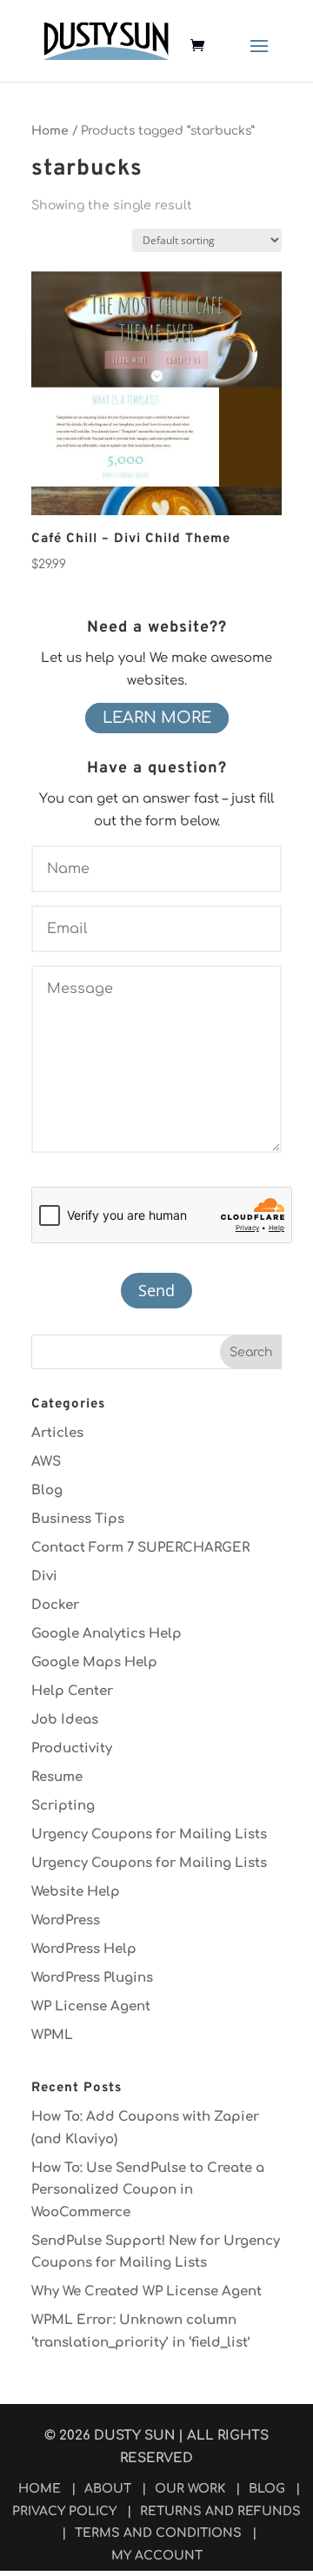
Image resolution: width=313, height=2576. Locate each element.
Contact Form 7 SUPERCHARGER (140, 1548)
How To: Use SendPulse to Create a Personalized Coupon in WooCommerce (148, 2190)
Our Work (190, 2489)
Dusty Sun (134, 2436)
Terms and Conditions (158, 2533)
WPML (52, 2035)
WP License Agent (91, 2006)
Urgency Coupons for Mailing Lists (149, 1834)
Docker (55, 1605)
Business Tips (78, 1519)
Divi (44, 1576)
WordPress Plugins (92, 1978)
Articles (57, 1433)
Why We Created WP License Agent (147, 2291)
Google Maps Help (94, 1662)
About (108, 2489)
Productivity (72, 1748)
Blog (47, 1490)
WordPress (66, 1920)
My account (157, 2556)
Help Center (72, 1691)
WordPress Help (84, 1949)
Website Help (76, 1892)
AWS (46, 1462)
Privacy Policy (64, 2511)
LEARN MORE (157, 718)
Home (50, 131)
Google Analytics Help (107, 1634)
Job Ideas (65, 1720)
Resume (57, 1777)
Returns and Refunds (220, 2511)
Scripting (63, 1806)
